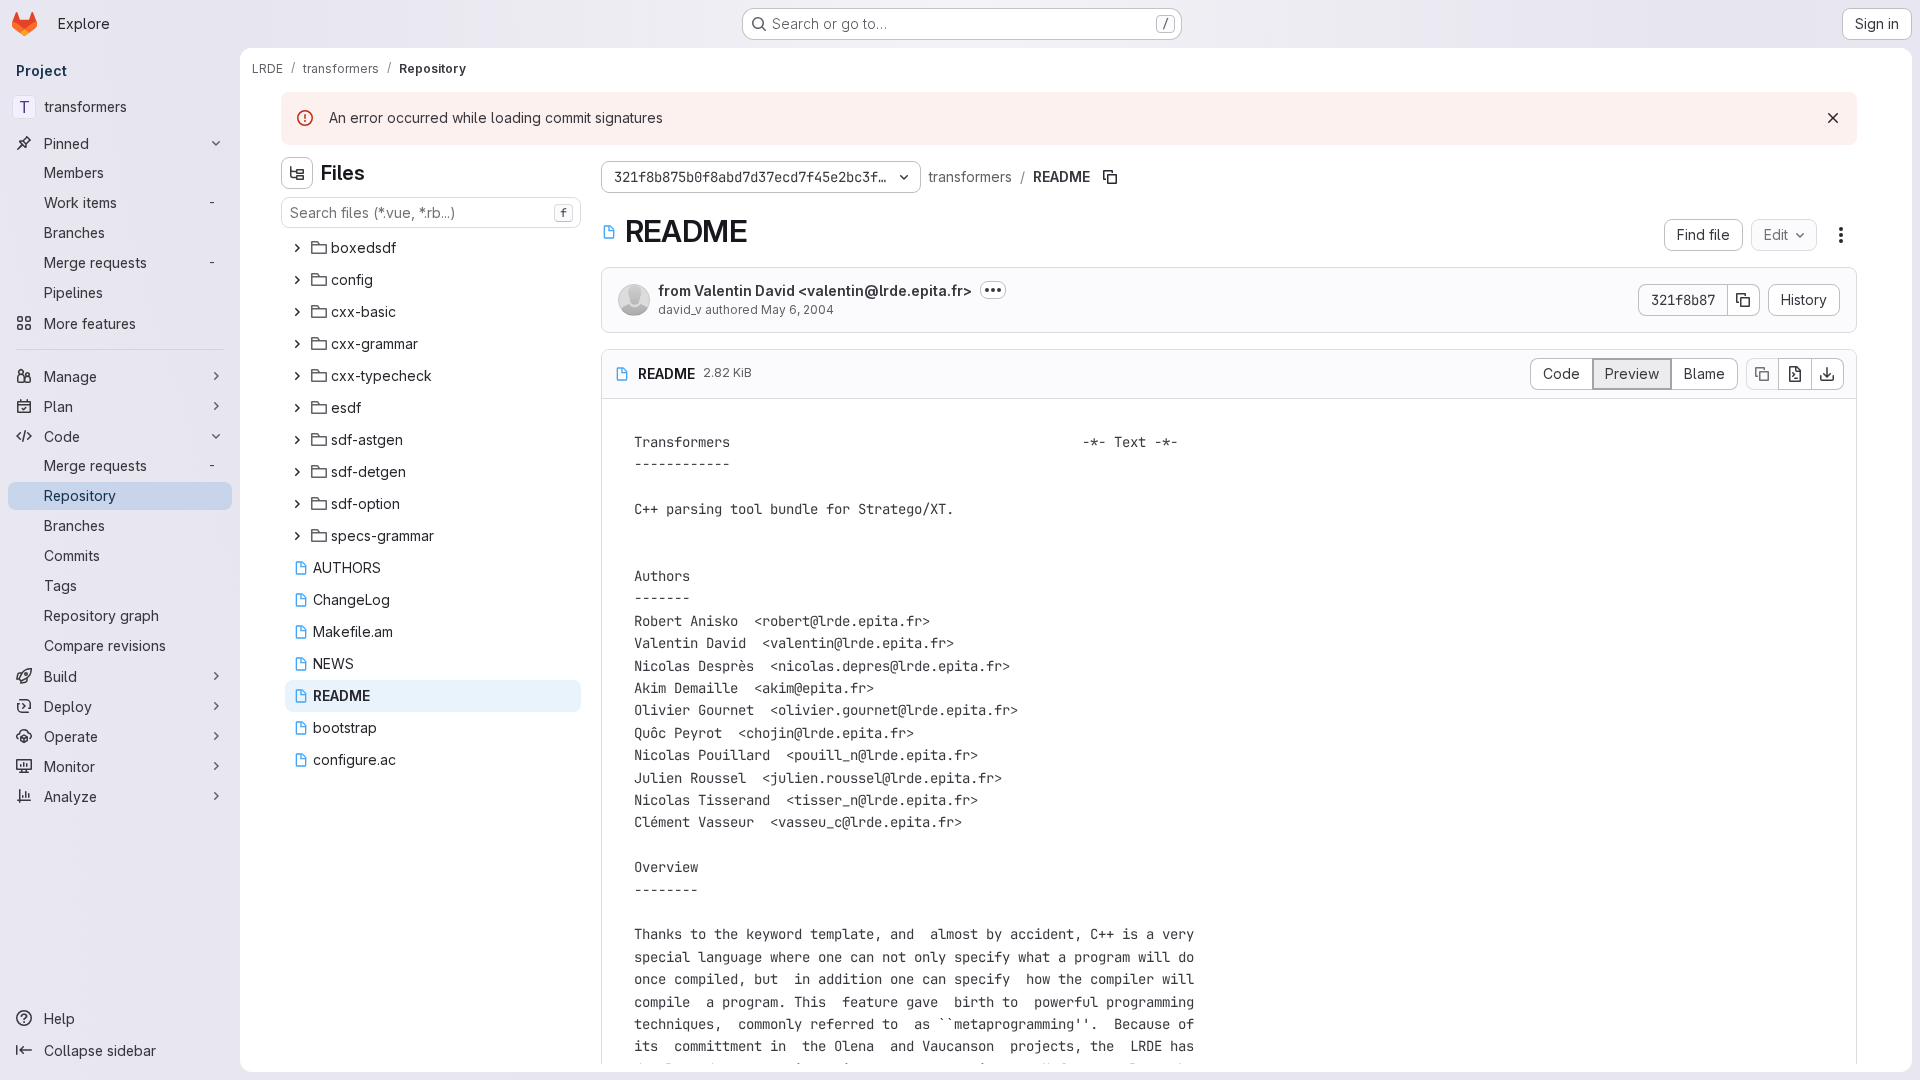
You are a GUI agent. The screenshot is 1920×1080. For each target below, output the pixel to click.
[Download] (1828, 374)
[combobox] (431, 212)
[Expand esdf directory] (297, 408)
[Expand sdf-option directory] (297, 504)
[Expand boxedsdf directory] (297, 248)
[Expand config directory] (297, 280)
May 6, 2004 (797, 309)
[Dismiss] (1833, 118)
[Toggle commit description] (993, 290)
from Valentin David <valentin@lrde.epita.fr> (815, 290)
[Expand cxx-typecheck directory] (297, 376)
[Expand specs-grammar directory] (297, 536)
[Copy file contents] (1762, 374)
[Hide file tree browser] (297, 173)
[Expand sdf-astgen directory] (297, 440)
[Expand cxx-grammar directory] (297, 344)
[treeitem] (433, 248)
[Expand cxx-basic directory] (297, 312)
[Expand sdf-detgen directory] (297, 472)
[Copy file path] (1110, 177)
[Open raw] (1795, 374)
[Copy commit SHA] (1744, 300)
